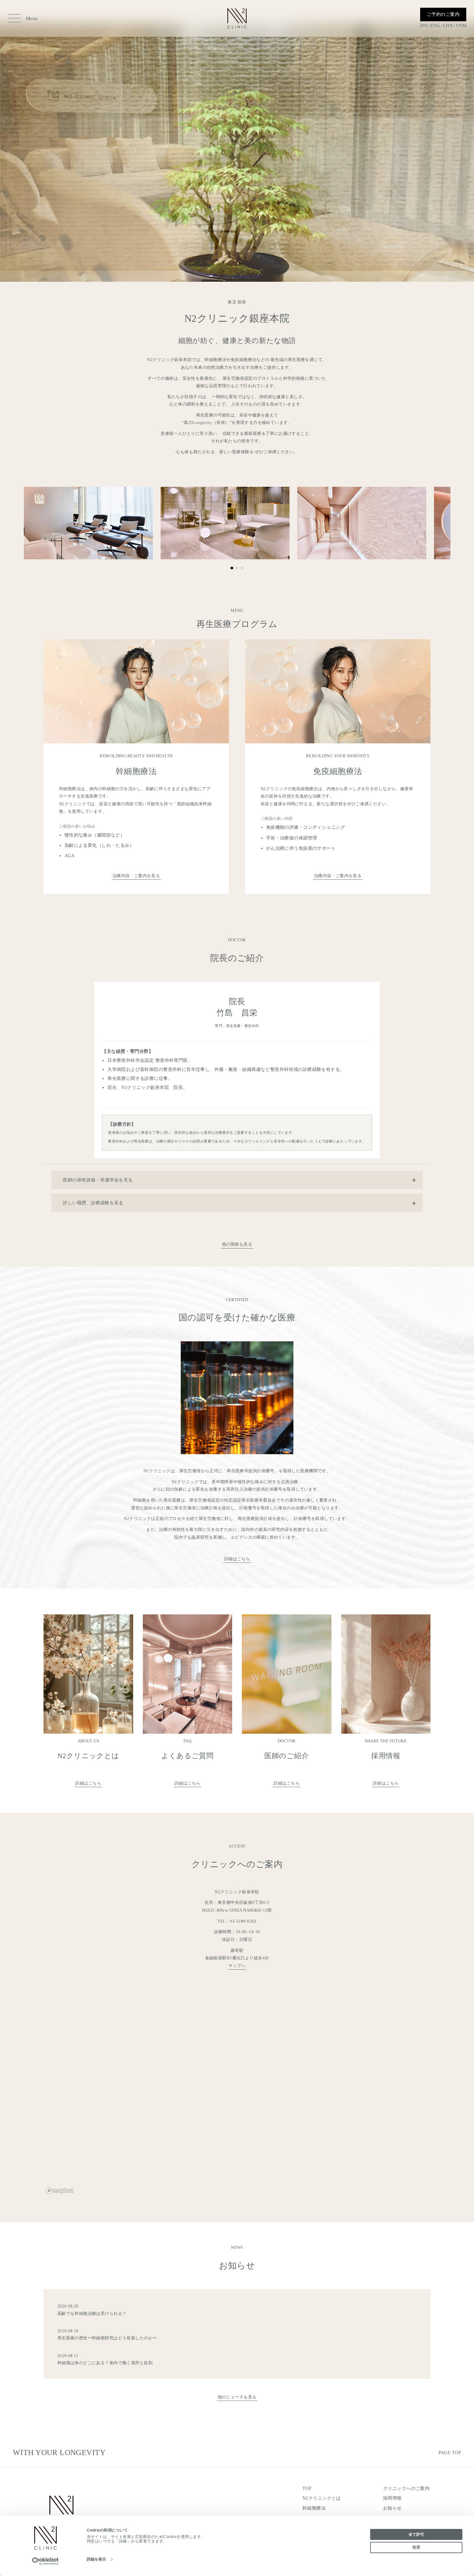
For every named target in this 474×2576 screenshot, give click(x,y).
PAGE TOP (450, 2453)
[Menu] (14, 18)
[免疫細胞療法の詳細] (338, 767)
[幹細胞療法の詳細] (136, 767)
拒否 (416, 2547)
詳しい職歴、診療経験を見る (93, 1203)
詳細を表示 (97, 2559)
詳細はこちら (237, 1559)
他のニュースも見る (237, 2397)
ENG (435, 26)
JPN (424, 26)
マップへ (237, 1966)
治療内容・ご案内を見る (136, 876)
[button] (232, 568)
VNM (461, 26)
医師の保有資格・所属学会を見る (98, 1180)
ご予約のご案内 (443, 14)
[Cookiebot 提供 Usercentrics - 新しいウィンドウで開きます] (46, 2561)
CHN (448, 26)
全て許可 (416, 2534)
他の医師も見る (237, 1244)
